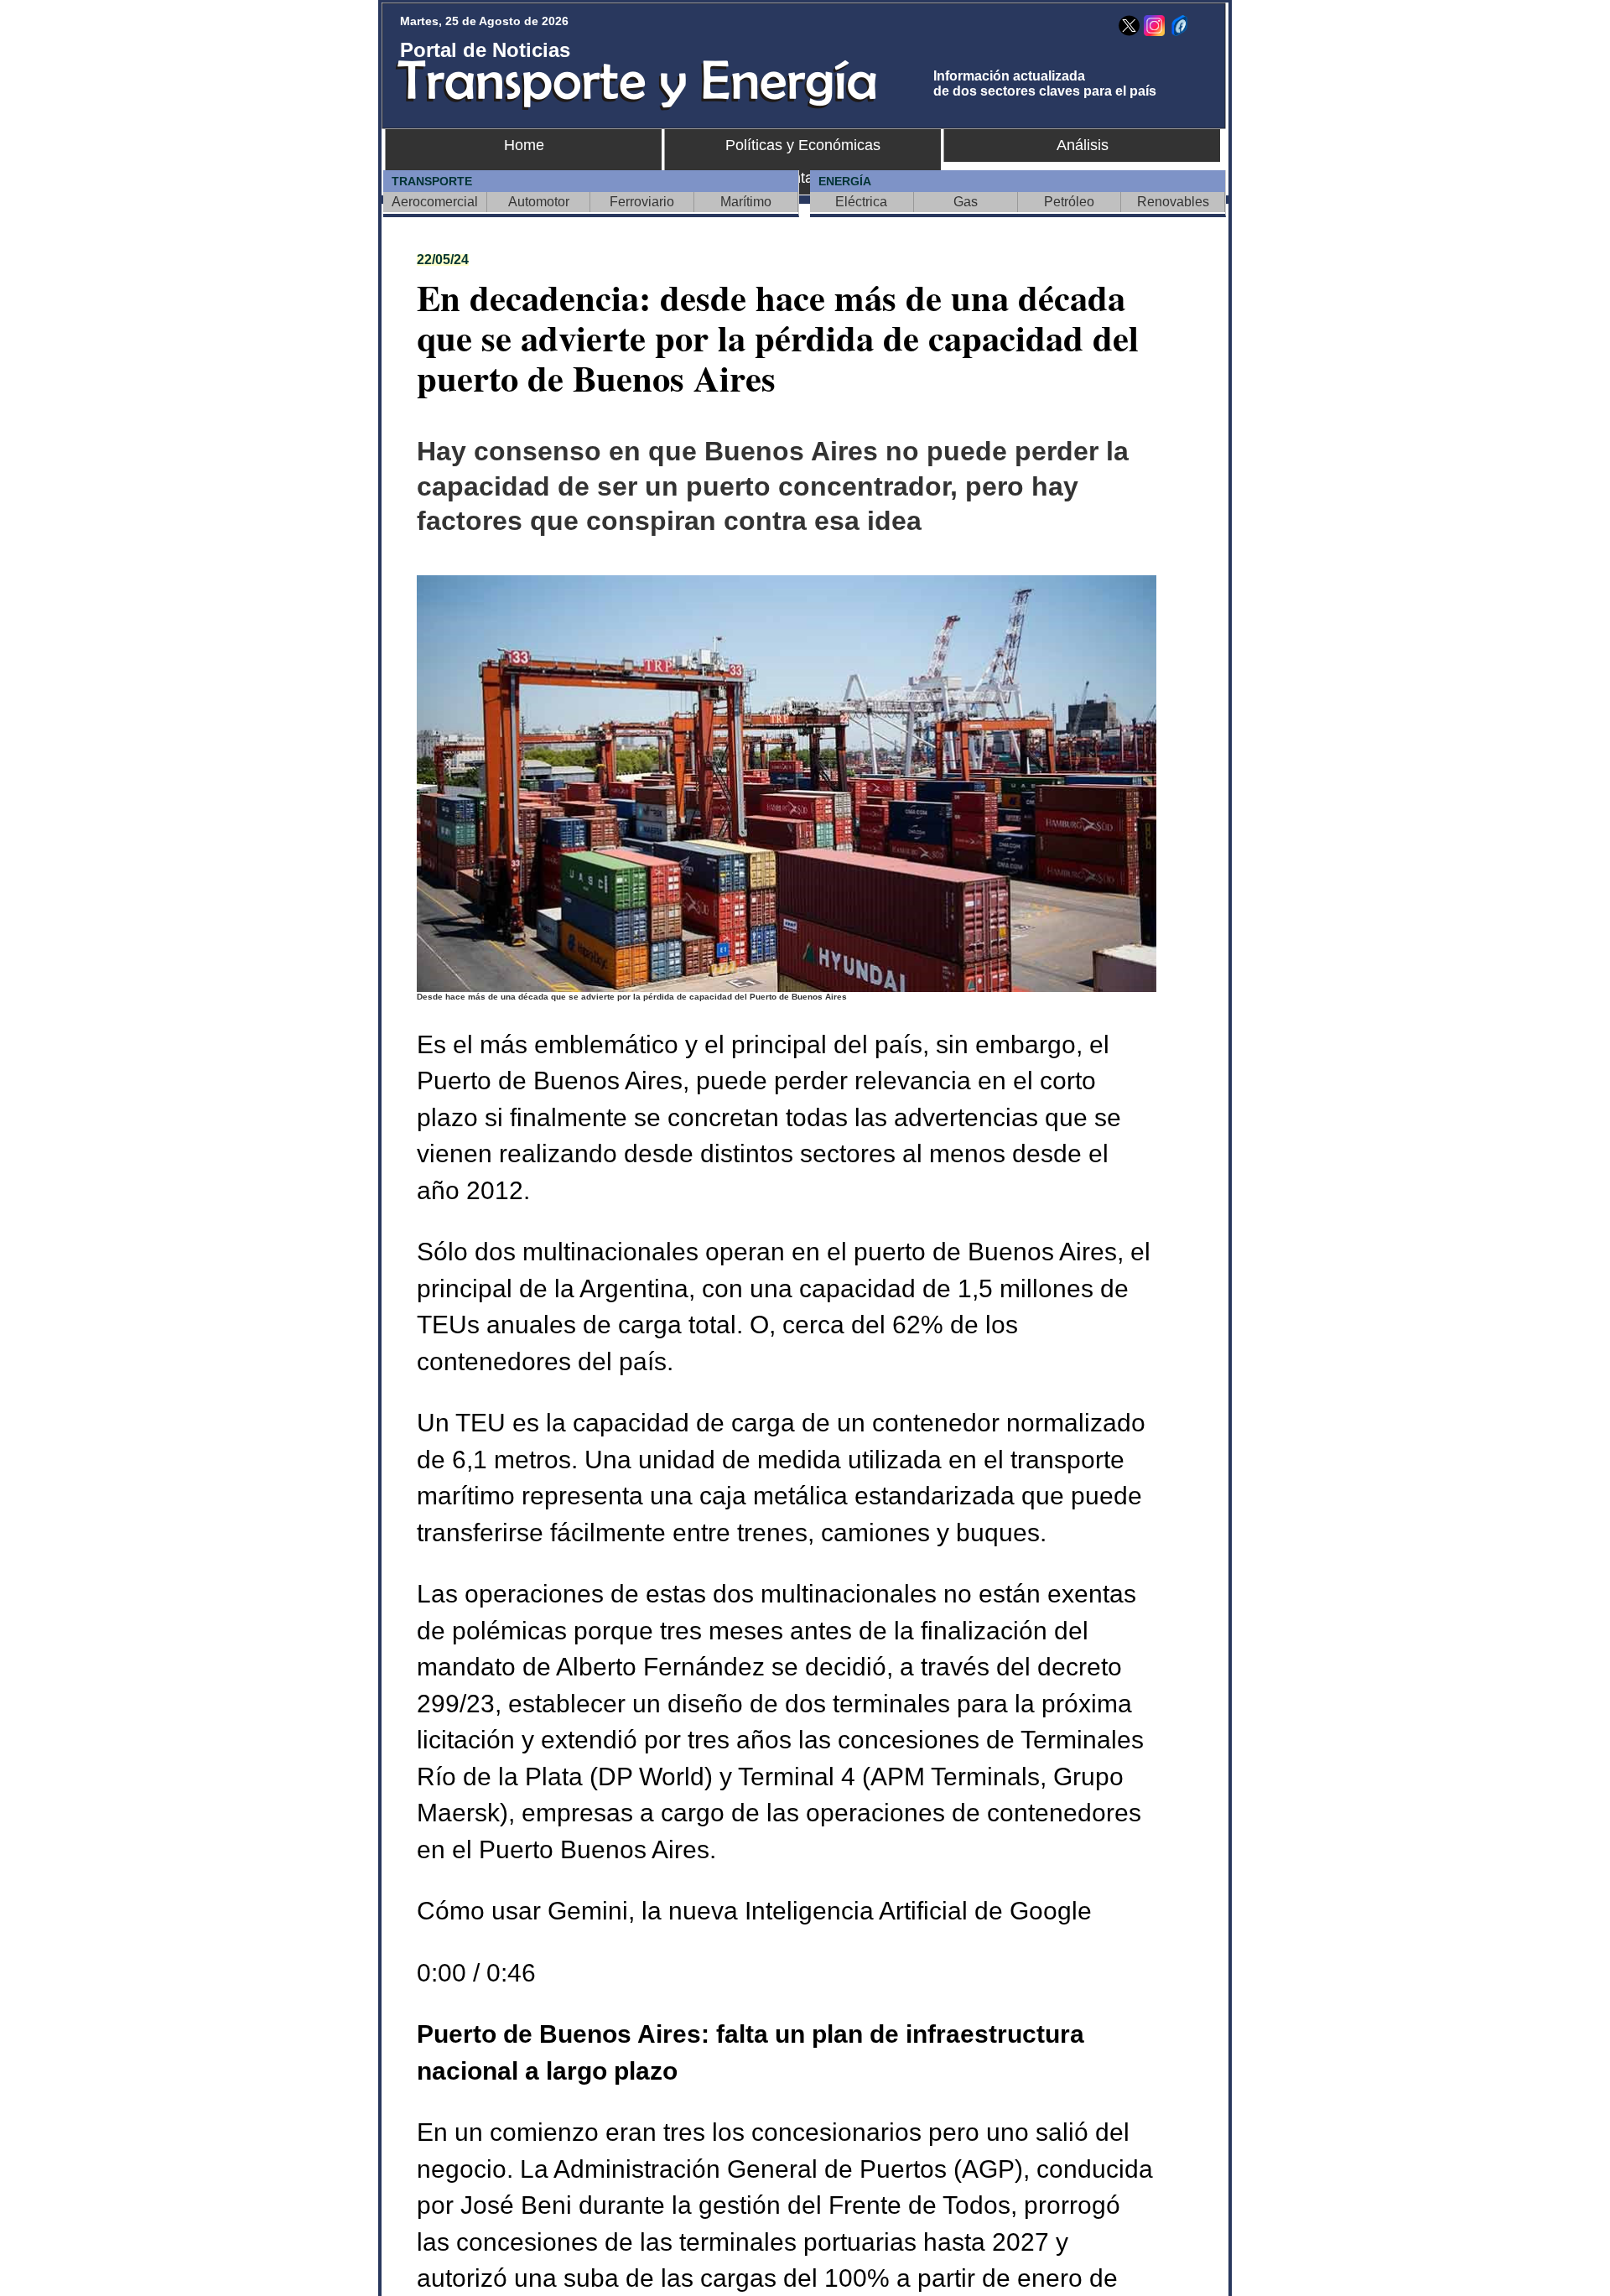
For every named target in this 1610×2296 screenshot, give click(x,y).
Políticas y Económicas (803, 145)
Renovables (1173, 202)
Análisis (1083, 145)
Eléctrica (861, 202)
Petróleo (1069, 202)
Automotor (539, 202)
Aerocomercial (435, 202)
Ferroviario (642, 202)
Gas (966, 202)
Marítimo (746, 202)
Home (524, 145)
